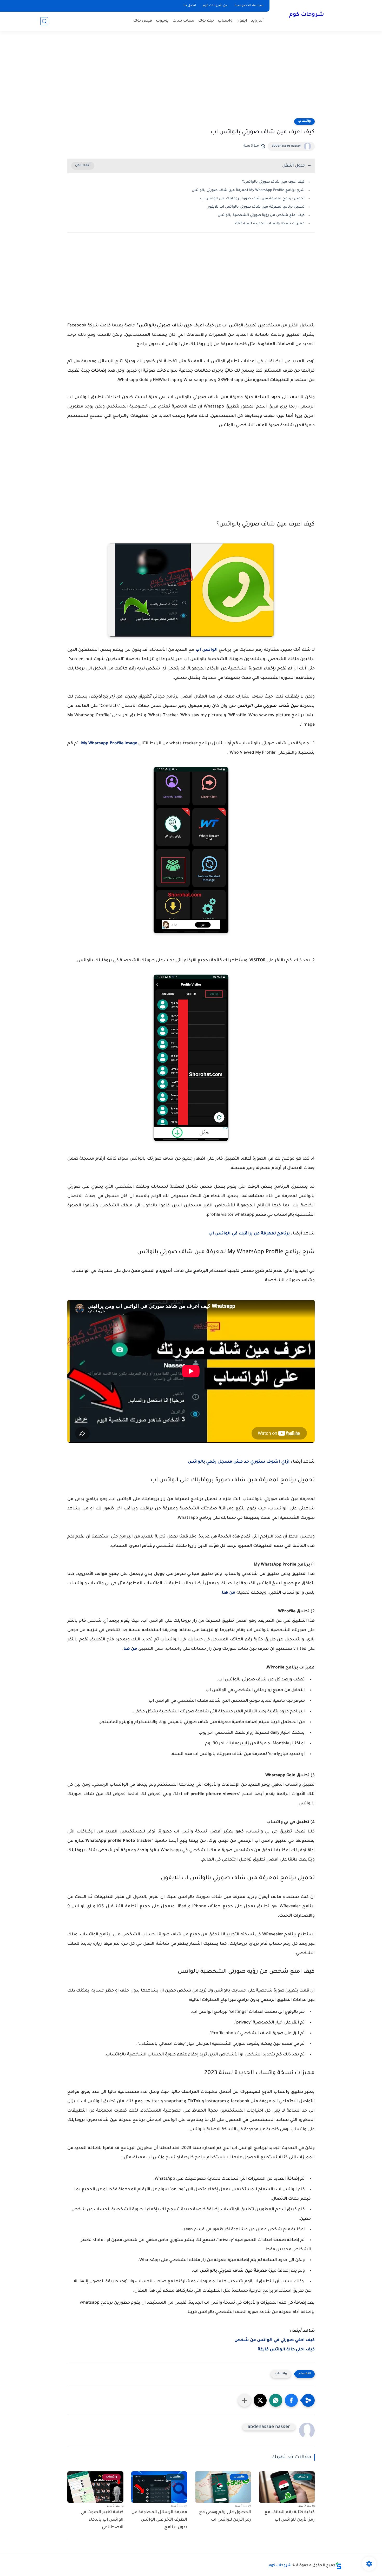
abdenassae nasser (286, 146)
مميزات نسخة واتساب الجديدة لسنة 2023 (270, 224)
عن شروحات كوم (215, 6)
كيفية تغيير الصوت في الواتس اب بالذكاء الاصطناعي (102, 2520)
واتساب (225, 21)
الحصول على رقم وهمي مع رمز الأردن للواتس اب (225, 2516)
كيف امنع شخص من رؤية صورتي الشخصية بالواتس (261, 215)
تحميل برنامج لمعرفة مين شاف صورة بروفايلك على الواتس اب (252, 199)
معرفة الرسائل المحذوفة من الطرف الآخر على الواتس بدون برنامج (159, 2520)
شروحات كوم (307, 15)
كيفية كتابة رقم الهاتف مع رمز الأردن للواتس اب (290, 2516)
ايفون (242, 21)
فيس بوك (143, 21)
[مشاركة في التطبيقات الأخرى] (245, 2400)
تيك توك (206, 21)
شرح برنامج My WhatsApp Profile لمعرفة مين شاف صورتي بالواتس (248, 190)
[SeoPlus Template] (339, 2566)
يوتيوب (162, 21)
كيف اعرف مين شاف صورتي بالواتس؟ (273, 182)
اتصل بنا (190, 6)
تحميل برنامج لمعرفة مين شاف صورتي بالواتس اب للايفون (256, 207)
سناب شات (183, 21)
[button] (291, 2400)
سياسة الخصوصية (249, 6)
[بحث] (44, 21)
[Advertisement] (191, 78)
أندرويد (257, 21)
